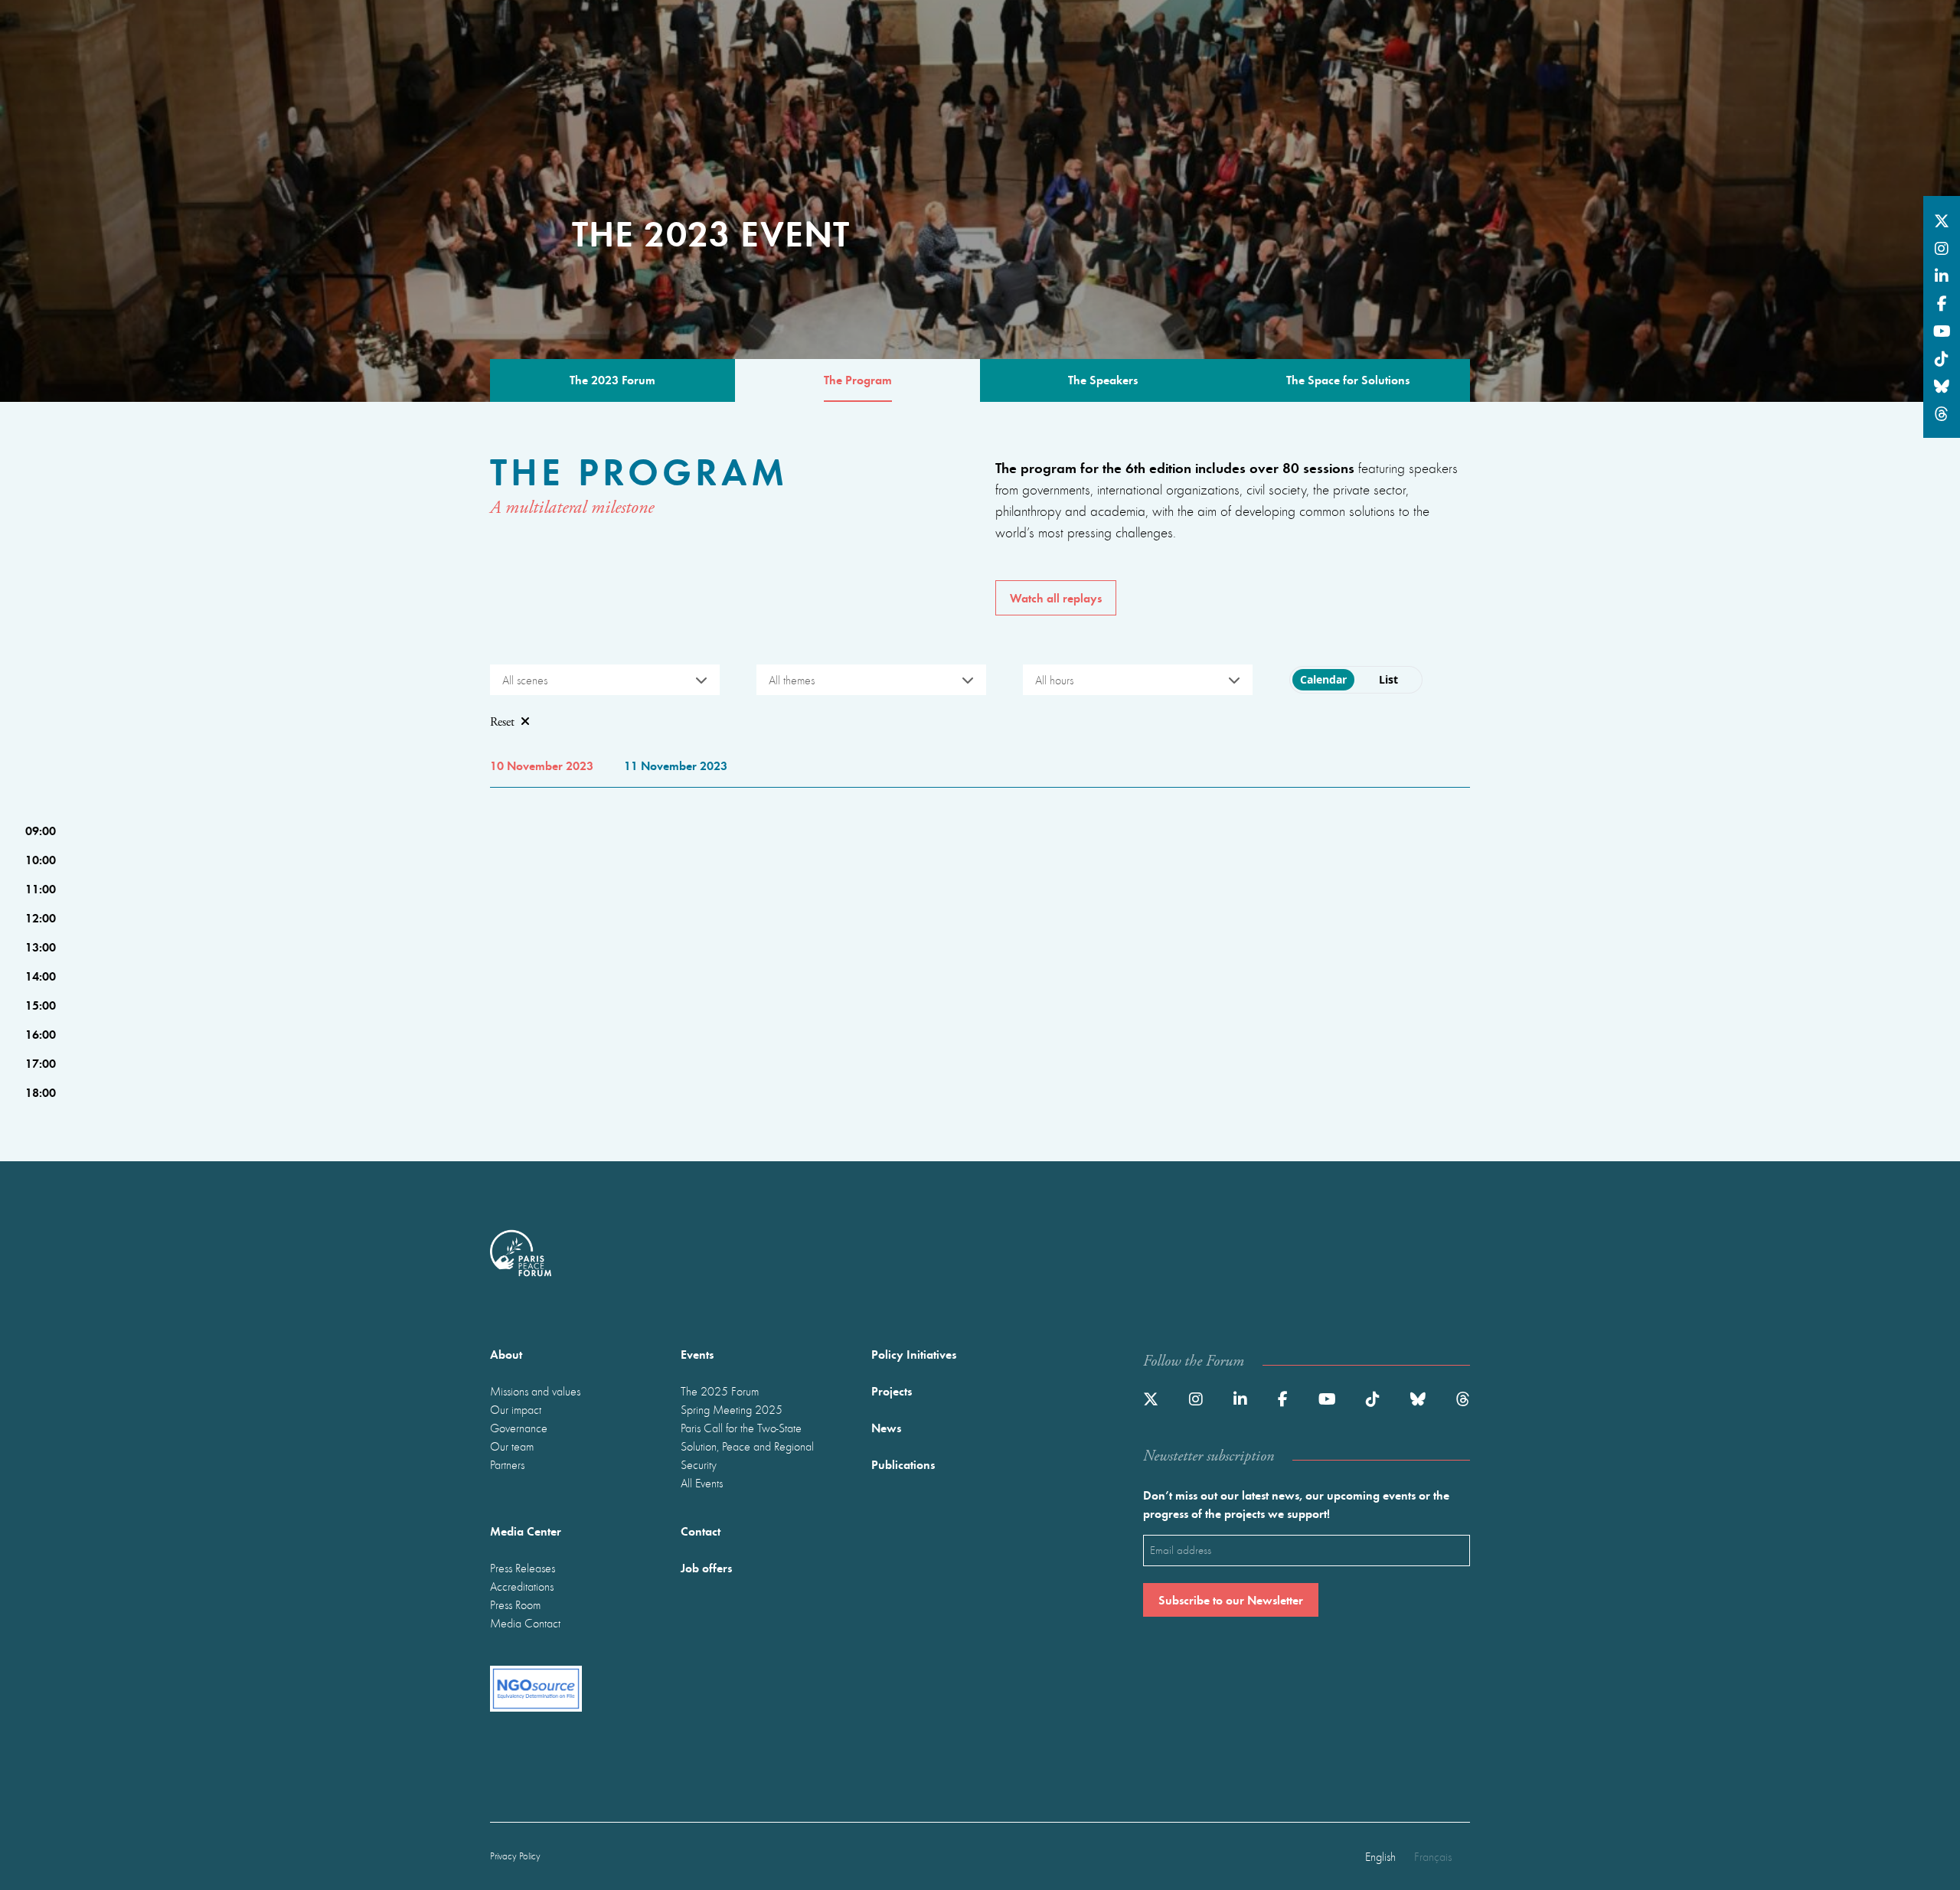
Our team (512, 1446)
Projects (892, 1391)
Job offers (706, 1567)
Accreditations (522, 1586)
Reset (502, 722)
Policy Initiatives (914, 1354)
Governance (519, 1428)
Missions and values (535, 1391)
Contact (701, 1531)
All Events (702, 1483)
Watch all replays (1056, 597)
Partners (507, 1464)
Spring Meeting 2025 (732, 1409)
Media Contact (525, 1623)
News (886, 1427)
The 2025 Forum (720, 1391)
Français (1433, 1856)
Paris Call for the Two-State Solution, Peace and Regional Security (747, 1446)
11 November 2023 (676, 765)
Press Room (515, 1604)
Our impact (516, 1409)
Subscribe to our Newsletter (1231, 1599)
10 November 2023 (542, 765)
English (1380, 1856)
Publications (903, 1464)
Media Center (526, 1531)
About (506, 1354)
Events (697, 1354)
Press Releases (523, 1568)
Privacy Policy (515, 1856)
